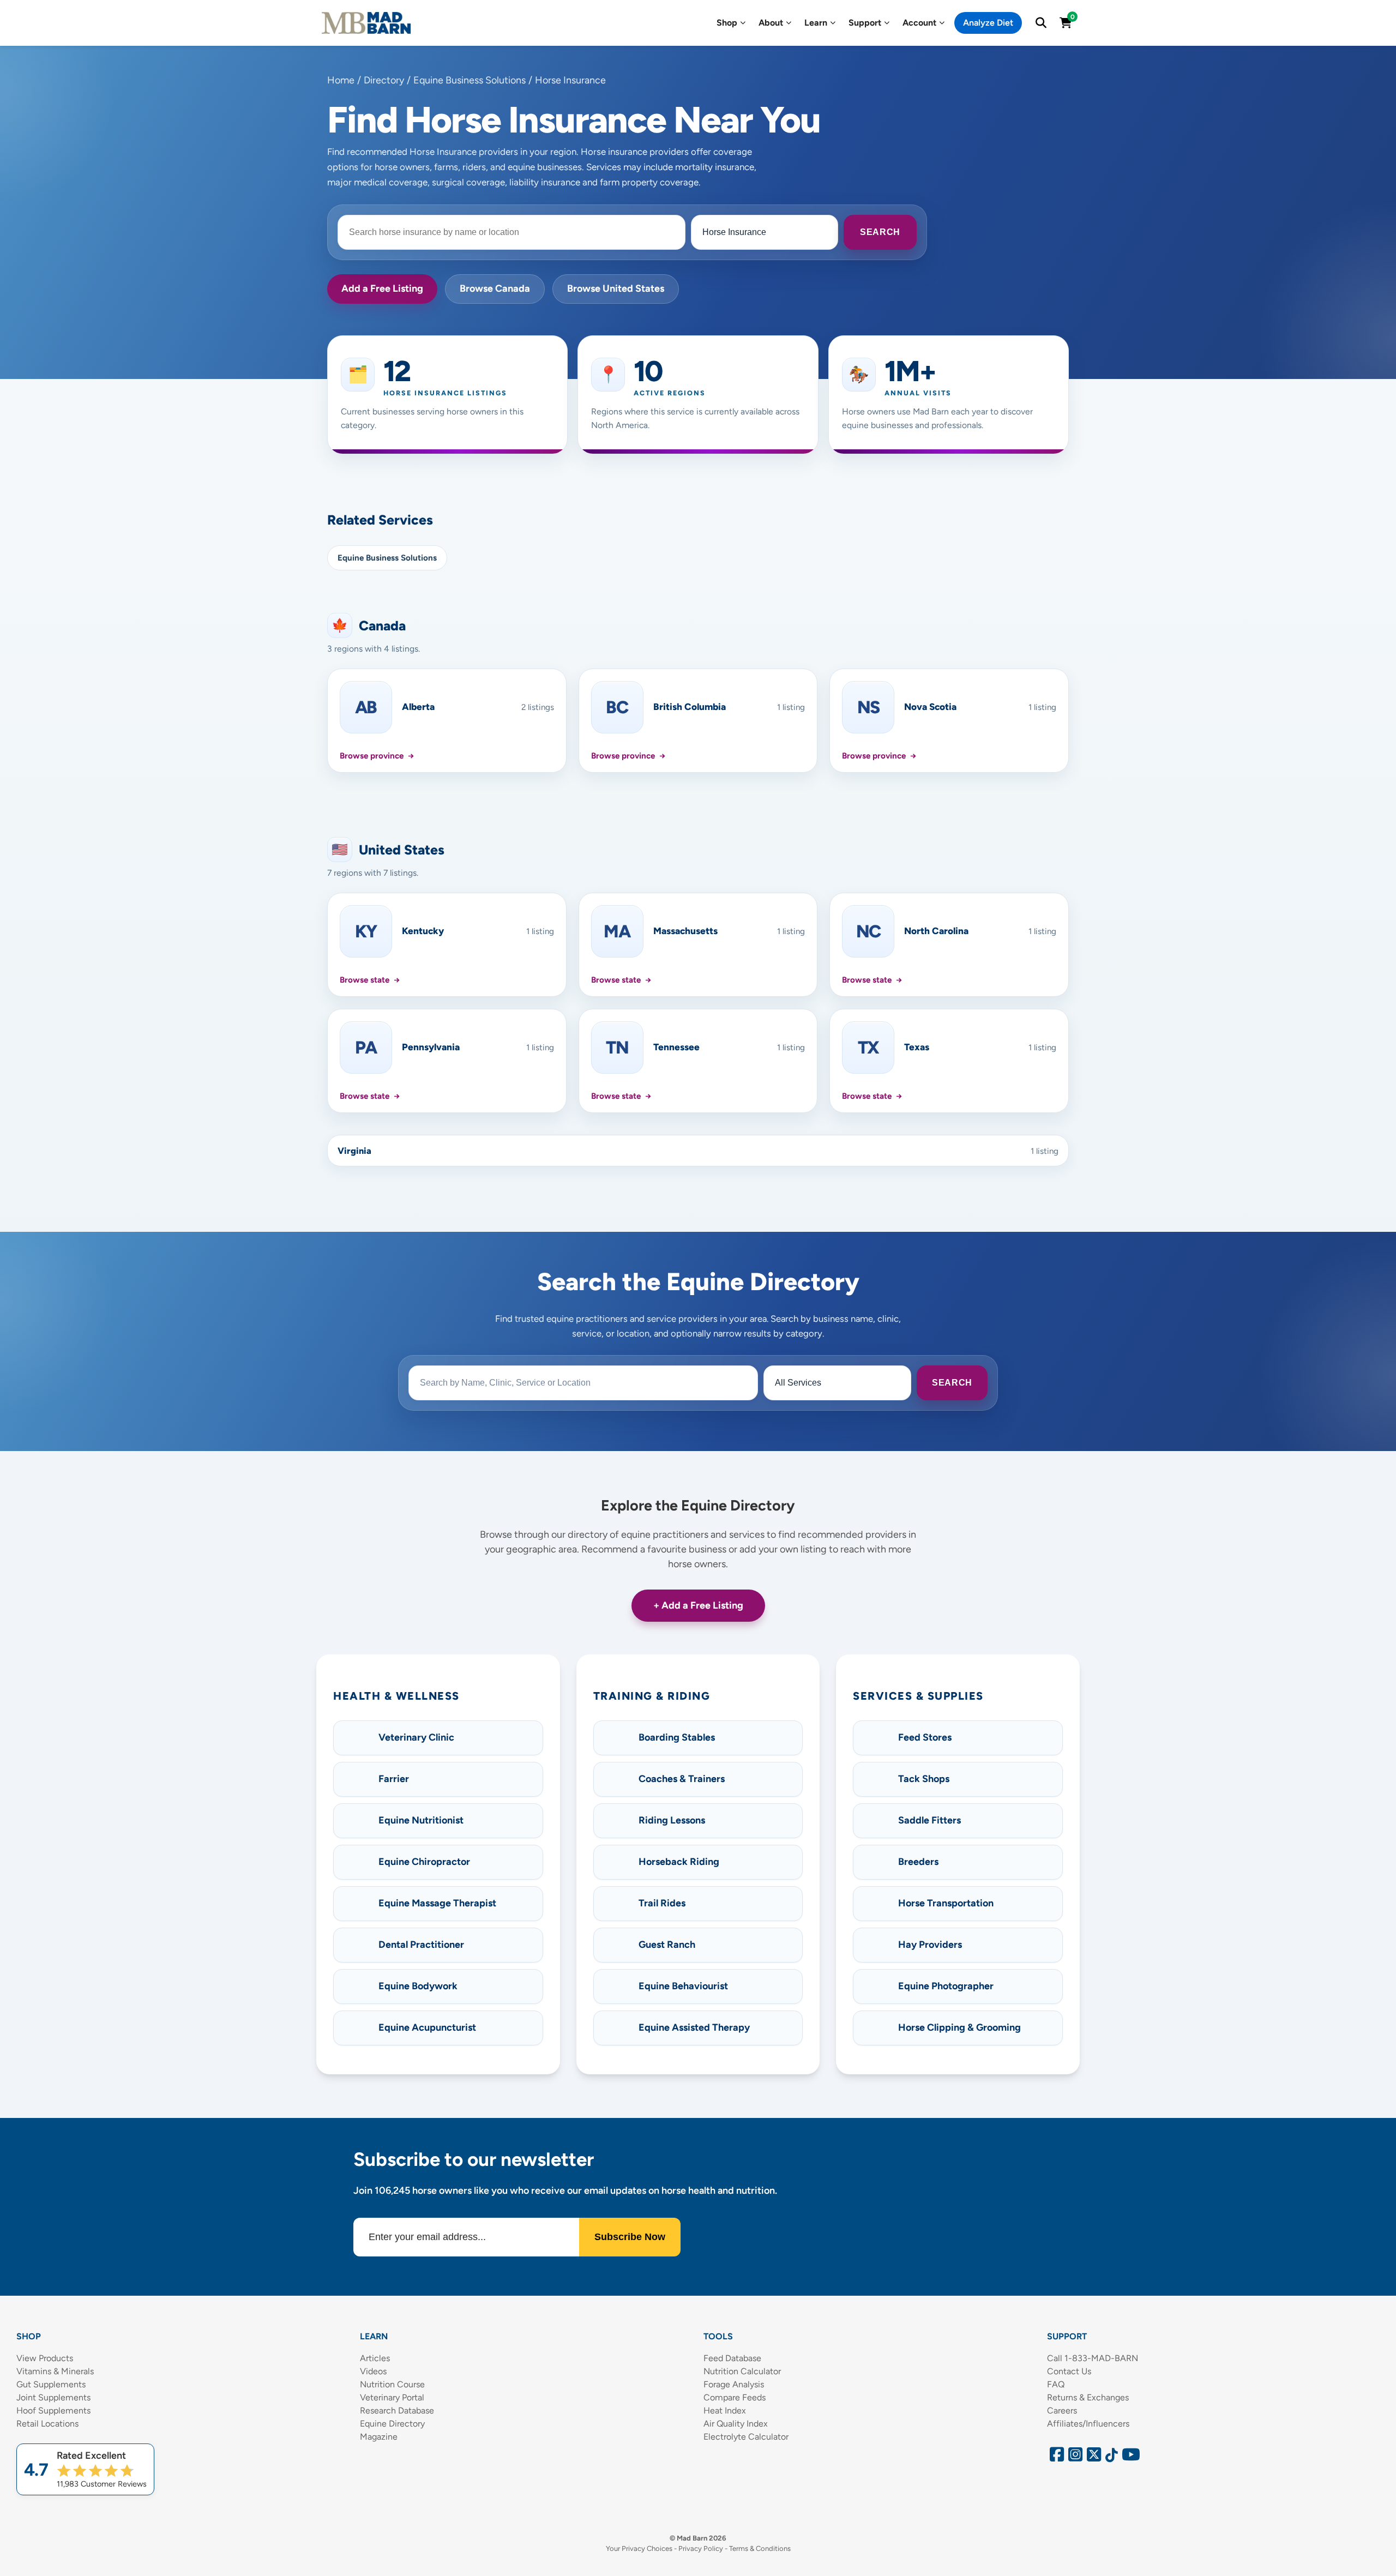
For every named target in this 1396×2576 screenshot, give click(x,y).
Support (865, 23)
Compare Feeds (735, 2397)
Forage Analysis (734, 2384)
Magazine (379, 2437)
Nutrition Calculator (742, 2371)
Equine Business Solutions (387, 558)
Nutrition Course (392, 2384)
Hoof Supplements (53, 2411)
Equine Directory (392, 2424)
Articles (375, 2358)
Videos (373, 2371)
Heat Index (725, 2411)
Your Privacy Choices (639, 2548)
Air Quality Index (736, 2424)
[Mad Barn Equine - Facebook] (1055, 2457)
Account (919, 23)
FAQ (1056, 2384)
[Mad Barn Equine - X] (1092, 2457)
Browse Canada (495, 288)
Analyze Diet (988, 23)
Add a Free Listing (382, 288)
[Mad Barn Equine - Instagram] (1074, 2457)
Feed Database (732, 2358)
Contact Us (1069, 2371)
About (771, 23)
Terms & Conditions (760, 2548)
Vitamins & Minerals (55, 2371)
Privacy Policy (701, 2548)
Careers (1062, 2411)
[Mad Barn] (366, 23)
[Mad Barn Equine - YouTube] (1127, 2457)
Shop (727, 23)
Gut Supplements (51, 2384)
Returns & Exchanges (1088, 2397)
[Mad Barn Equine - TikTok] (1110, 2457)
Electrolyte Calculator (746, 2437)
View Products (45, 2358)
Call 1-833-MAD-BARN (1093, 2358)
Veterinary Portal (392, 2397)
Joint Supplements (53, 2397)
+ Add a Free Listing (698, 1605)
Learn (816, 23)
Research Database (397, 2411)
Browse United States (616, 288)
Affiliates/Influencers (1088, 2424)
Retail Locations (47, 2424)
